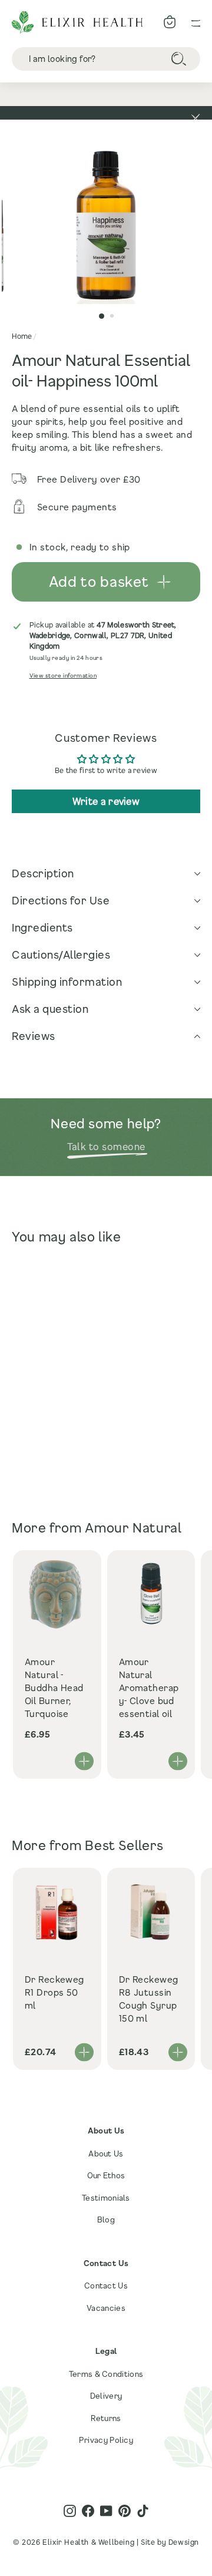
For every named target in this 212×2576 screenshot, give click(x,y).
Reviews (34, 1036)
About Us (106, 2154)
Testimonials (106, 2198)
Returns (106, 2418)
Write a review (106, 801)
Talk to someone (106, 1146)
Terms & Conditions (106, 2374)
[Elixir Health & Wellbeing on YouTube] (106, 2511)
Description (43, 873)
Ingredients (42, 927)
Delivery (106, 2396)
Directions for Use (61, 900)
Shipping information (67, 982)
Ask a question (50, 1009)
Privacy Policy (106, 2440)
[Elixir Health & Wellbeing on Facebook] (88, 2511)
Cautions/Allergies (61, 955)
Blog (106, 2220)
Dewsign (184, 2542)
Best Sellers (124, 1845)
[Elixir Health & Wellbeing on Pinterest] (125, 2511)
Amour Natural (133, 1528)
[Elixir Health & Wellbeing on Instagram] (70, 2511)
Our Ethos (106, 2175)
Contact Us (106, 2286)
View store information (63, 676)
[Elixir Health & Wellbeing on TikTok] (143, 2511)
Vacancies (106, 2308)
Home (22, 336)
